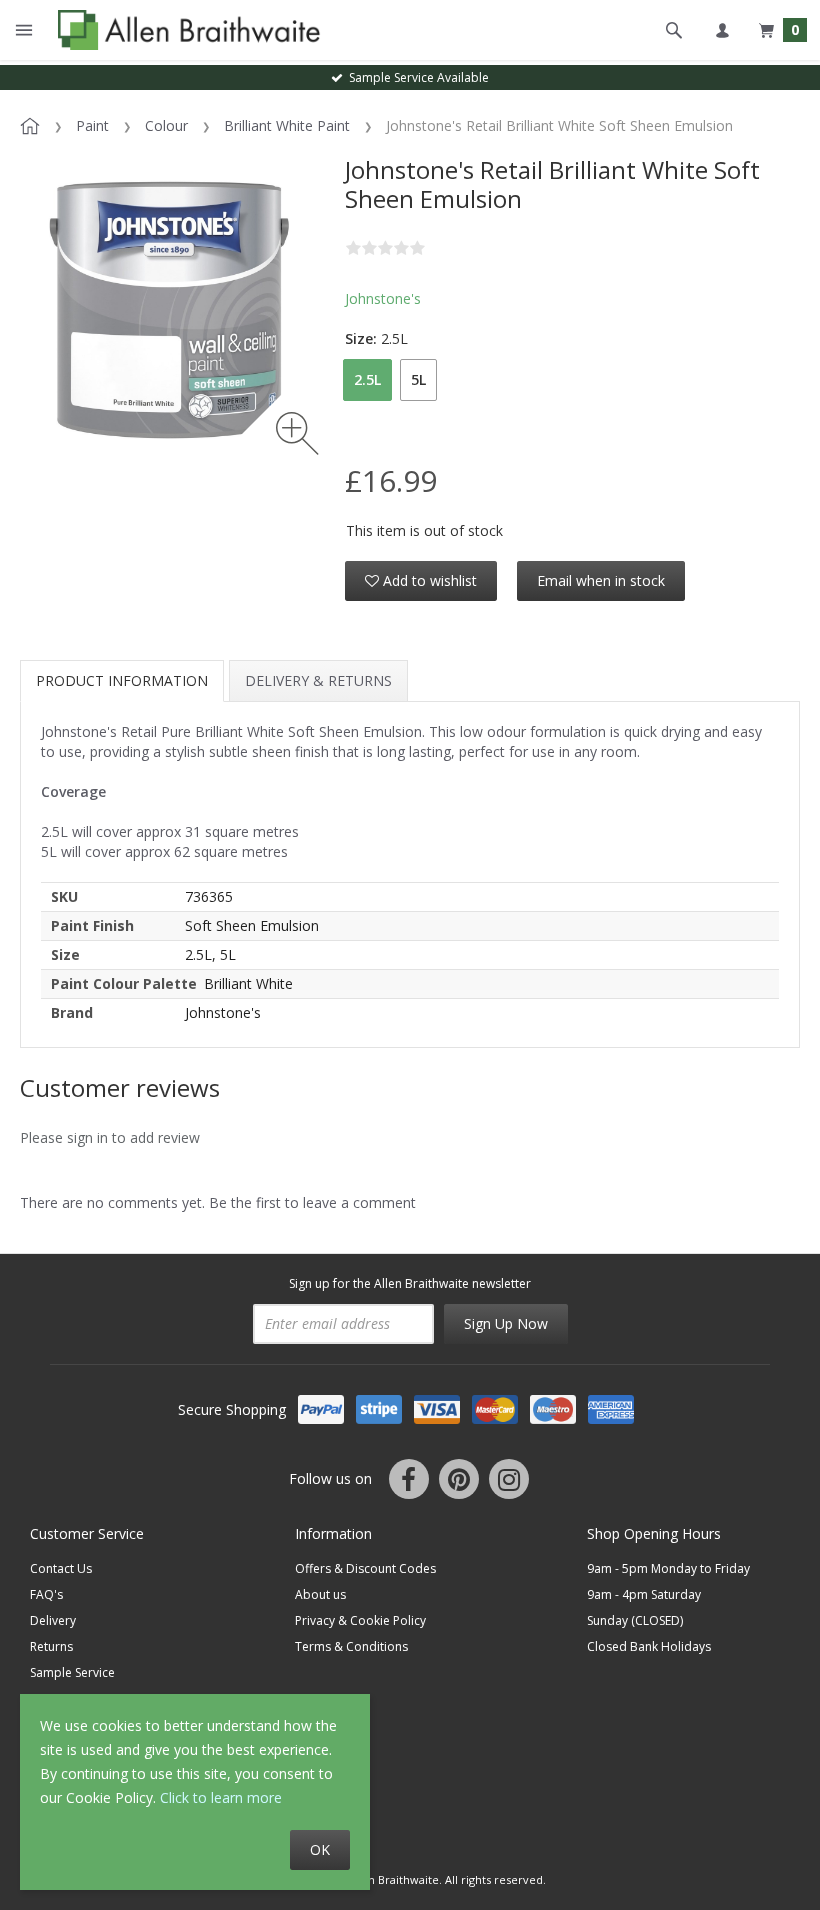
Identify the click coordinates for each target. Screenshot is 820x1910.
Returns (51, 1646)
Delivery (53, 1620)
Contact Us (61, 1568)
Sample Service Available (416, 77)
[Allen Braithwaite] (184, 30)
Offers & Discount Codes (365, 1568)
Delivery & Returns (318, 680)
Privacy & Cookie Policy (360, 1620)
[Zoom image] (297, 433)
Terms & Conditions (351, 1646)
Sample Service (72, 1672)
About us (320, 1594)
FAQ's (46, 1594)
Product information (122, 680)
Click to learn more (221, 1797)
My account (722, 30)
